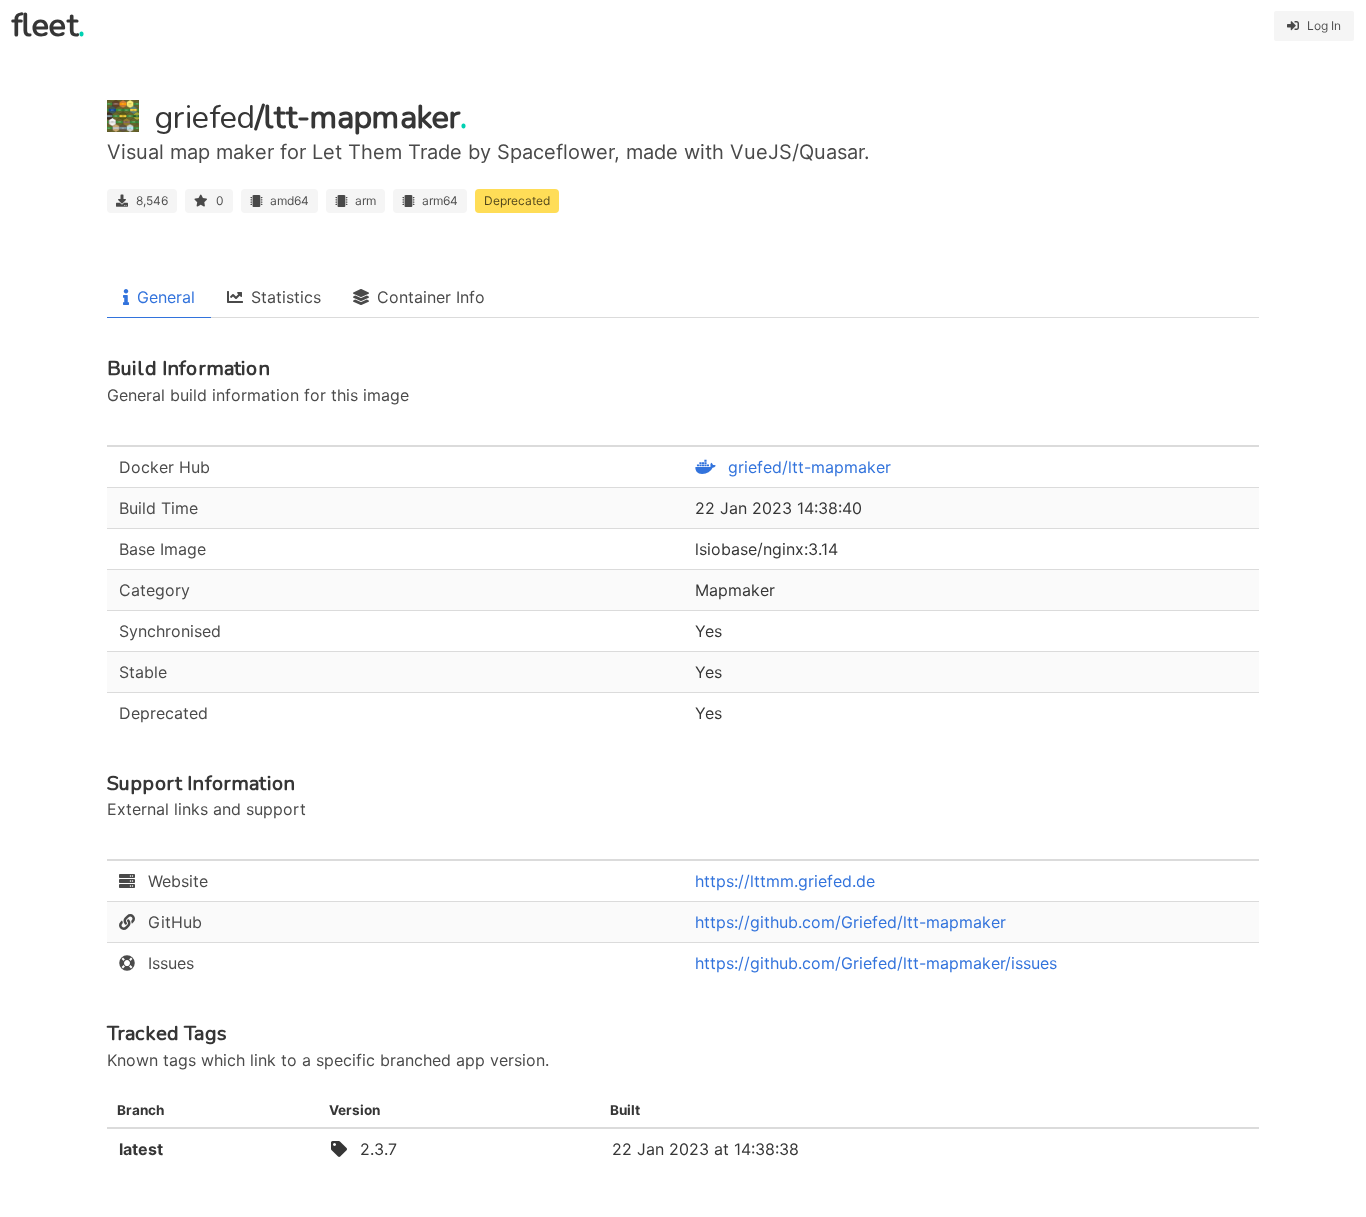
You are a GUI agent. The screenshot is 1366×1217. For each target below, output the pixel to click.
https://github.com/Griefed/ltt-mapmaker (850, 922)
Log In (1324, 25)
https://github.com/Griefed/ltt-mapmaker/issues (876, 963)
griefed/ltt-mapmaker (807, 467)
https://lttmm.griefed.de (785, 881)
